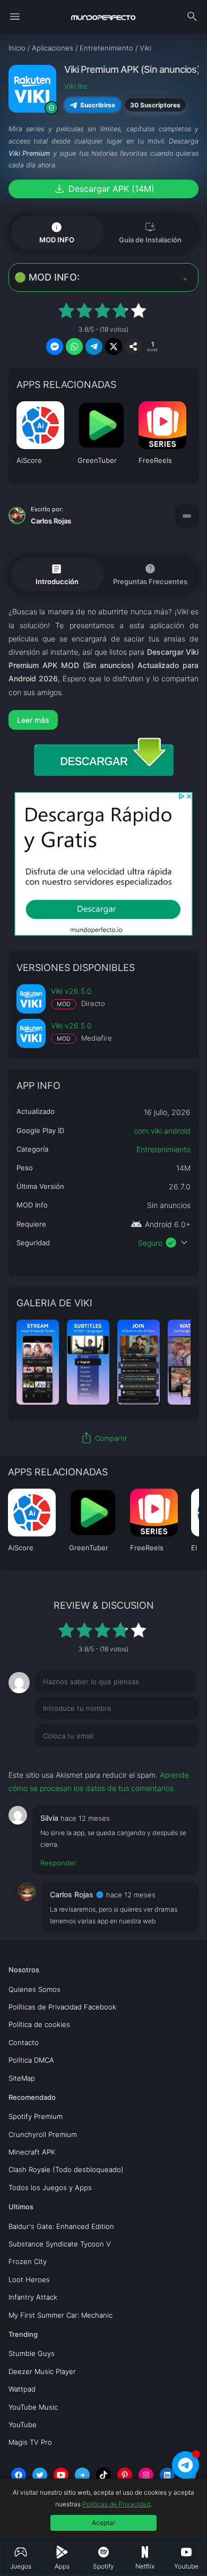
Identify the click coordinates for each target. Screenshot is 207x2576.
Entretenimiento (163, 1149)
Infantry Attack (33, 2297)
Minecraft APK (32, 2152)
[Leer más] (104, 720)
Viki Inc (76, 86)
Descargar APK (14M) (104, 189)
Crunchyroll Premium (43, 2134)
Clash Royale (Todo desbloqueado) (66, 2169)
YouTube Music (33, 2407)
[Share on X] (114, 347)
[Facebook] (19, 2475)
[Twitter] (40, 2475)
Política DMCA (31, 2060)
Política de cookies (39, 2024)
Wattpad (22, 2389)
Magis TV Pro (30, 2442)
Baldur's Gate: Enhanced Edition (61, 2226)
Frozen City (28, 2261)
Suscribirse (98, 105)
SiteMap (22, 2078)
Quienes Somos (34, 1989)
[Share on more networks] (133, 347)
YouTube (23, 2425)
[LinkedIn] (167, 2475)
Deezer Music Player (42, 2371)
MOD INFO (57, 232)
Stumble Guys (32, 2353)
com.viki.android (162, 1131)
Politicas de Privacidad (116, 2504)
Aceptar (103, 2523)
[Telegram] (82, 2475)
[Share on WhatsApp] (74, 347)
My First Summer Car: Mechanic (61, 2315)
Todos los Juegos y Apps (50, 2188)
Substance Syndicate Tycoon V (60, 2244)
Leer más (33, 720)
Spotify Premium (36, 2116)
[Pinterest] (125, 2475)
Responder (58, 1863)
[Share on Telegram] (94, 347)
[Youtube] (61, 2475)
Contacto (24, 2042)
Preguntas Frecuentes (150, 574)
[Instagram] (146, 2475)
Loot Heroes (29, 2279)
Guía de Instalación (150, 232)
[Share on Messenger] (55, 347)
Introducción (57, 574)
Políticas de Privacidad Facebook (62, 2007)
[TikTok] (103, 2475)
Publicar (172, 1758)
